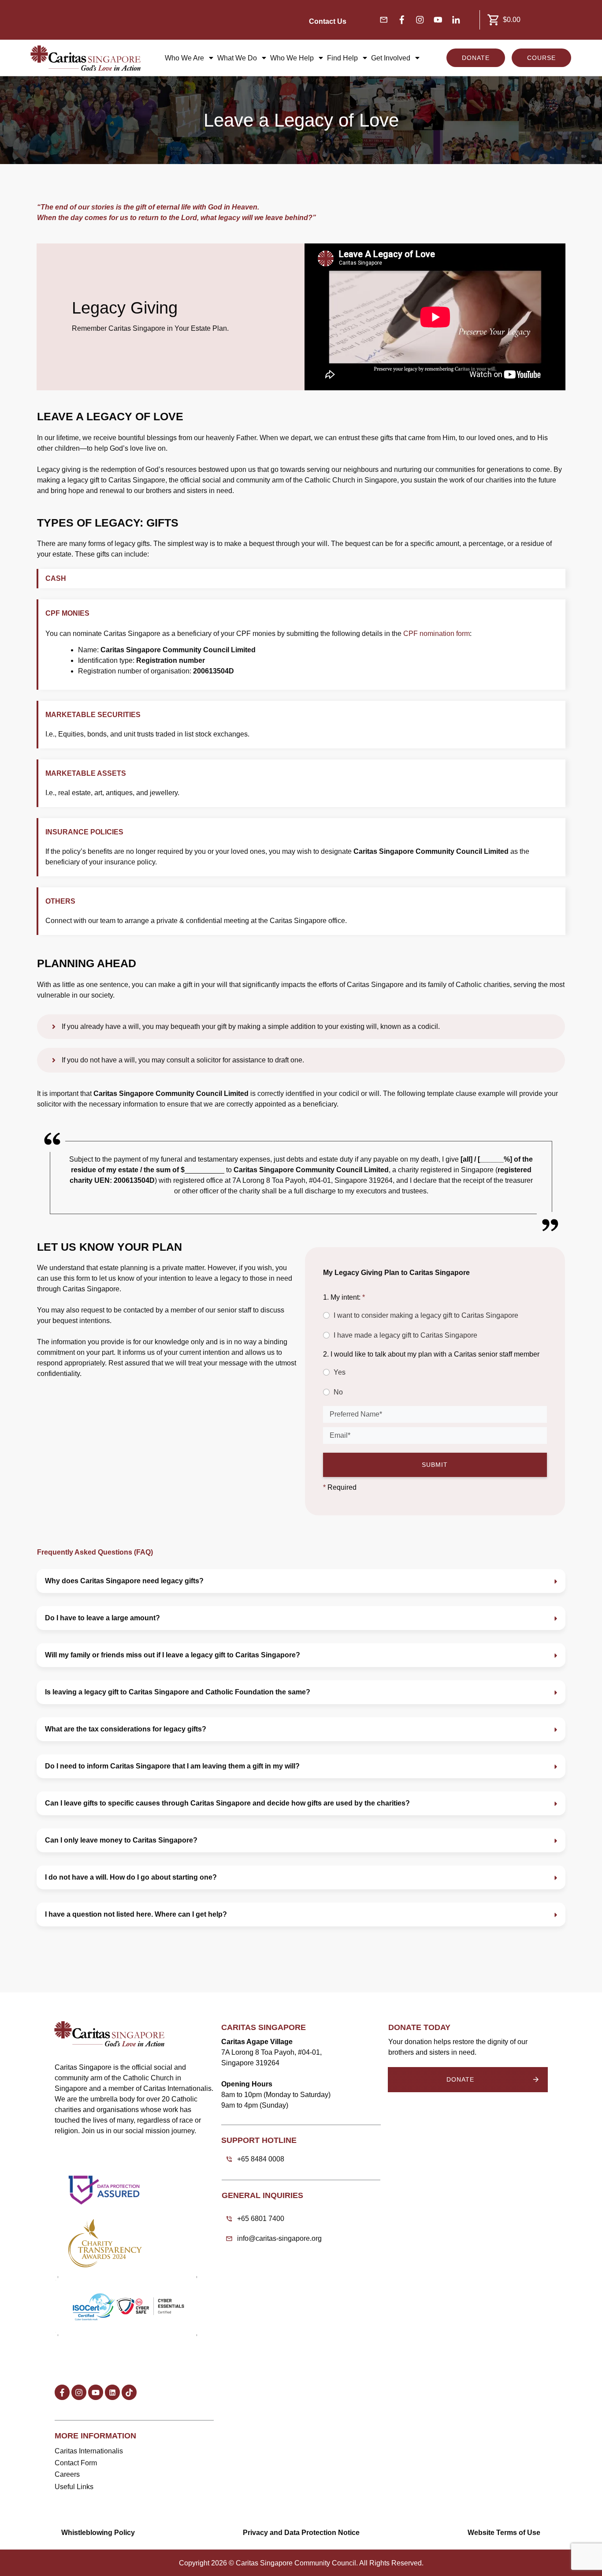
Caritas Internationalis (89, 2451)
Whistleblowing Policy (98, 2533)
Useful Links (74, 2487)
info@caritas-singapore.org (279, 2238)
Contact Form (76, 2463)
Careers (67, 2474)
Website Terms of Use (504, 2533)
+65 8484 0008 (261, 2159)
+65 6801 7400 (261, 2219)
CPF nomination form (437, 634)
